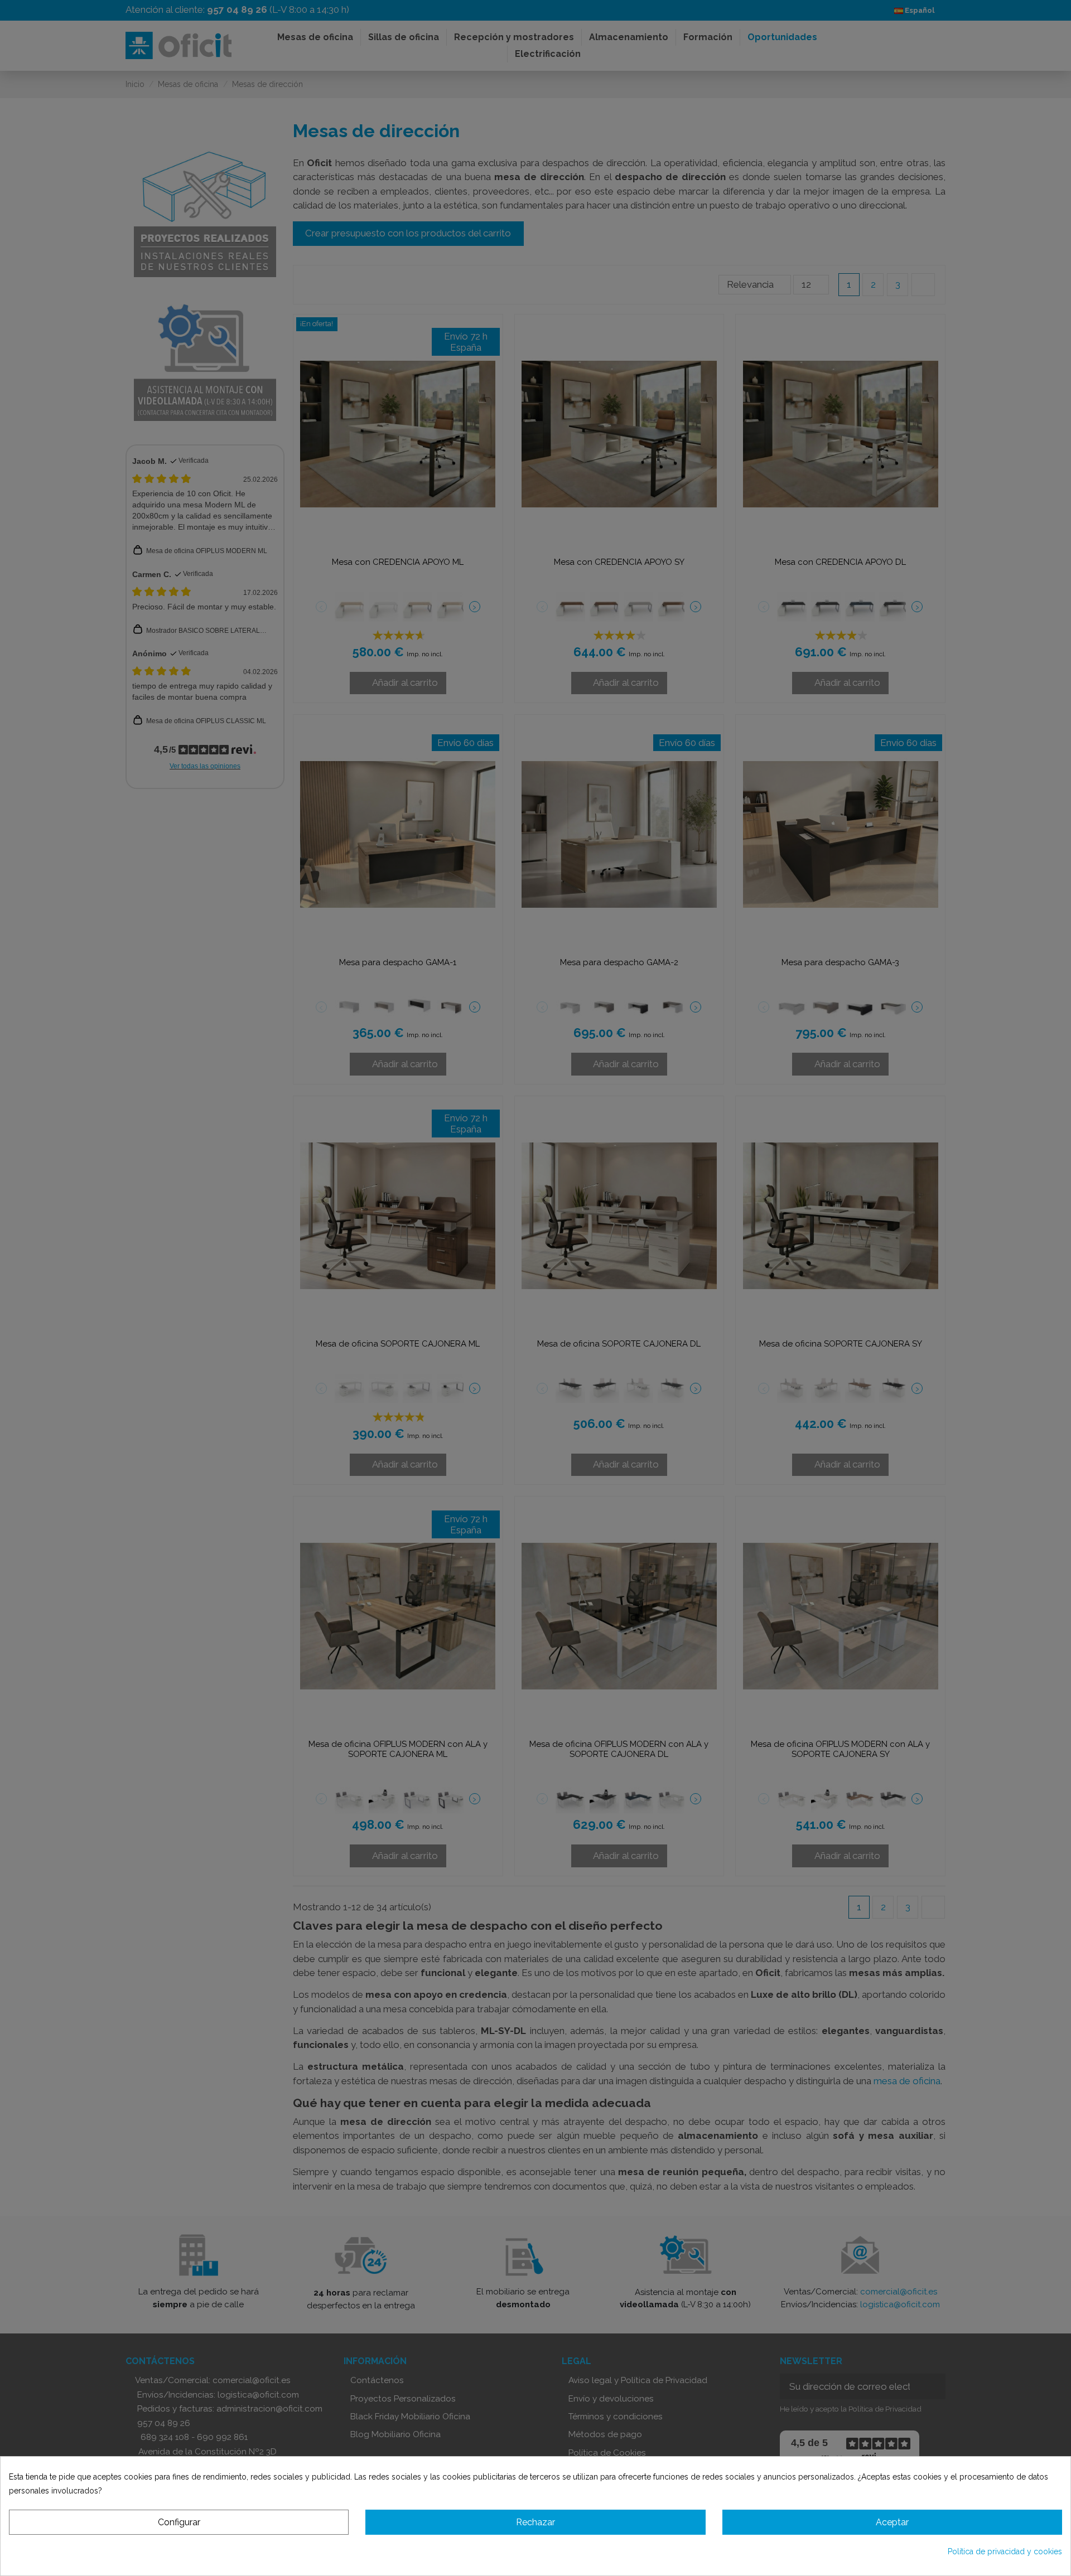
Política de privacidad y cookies (1005, 2551)
